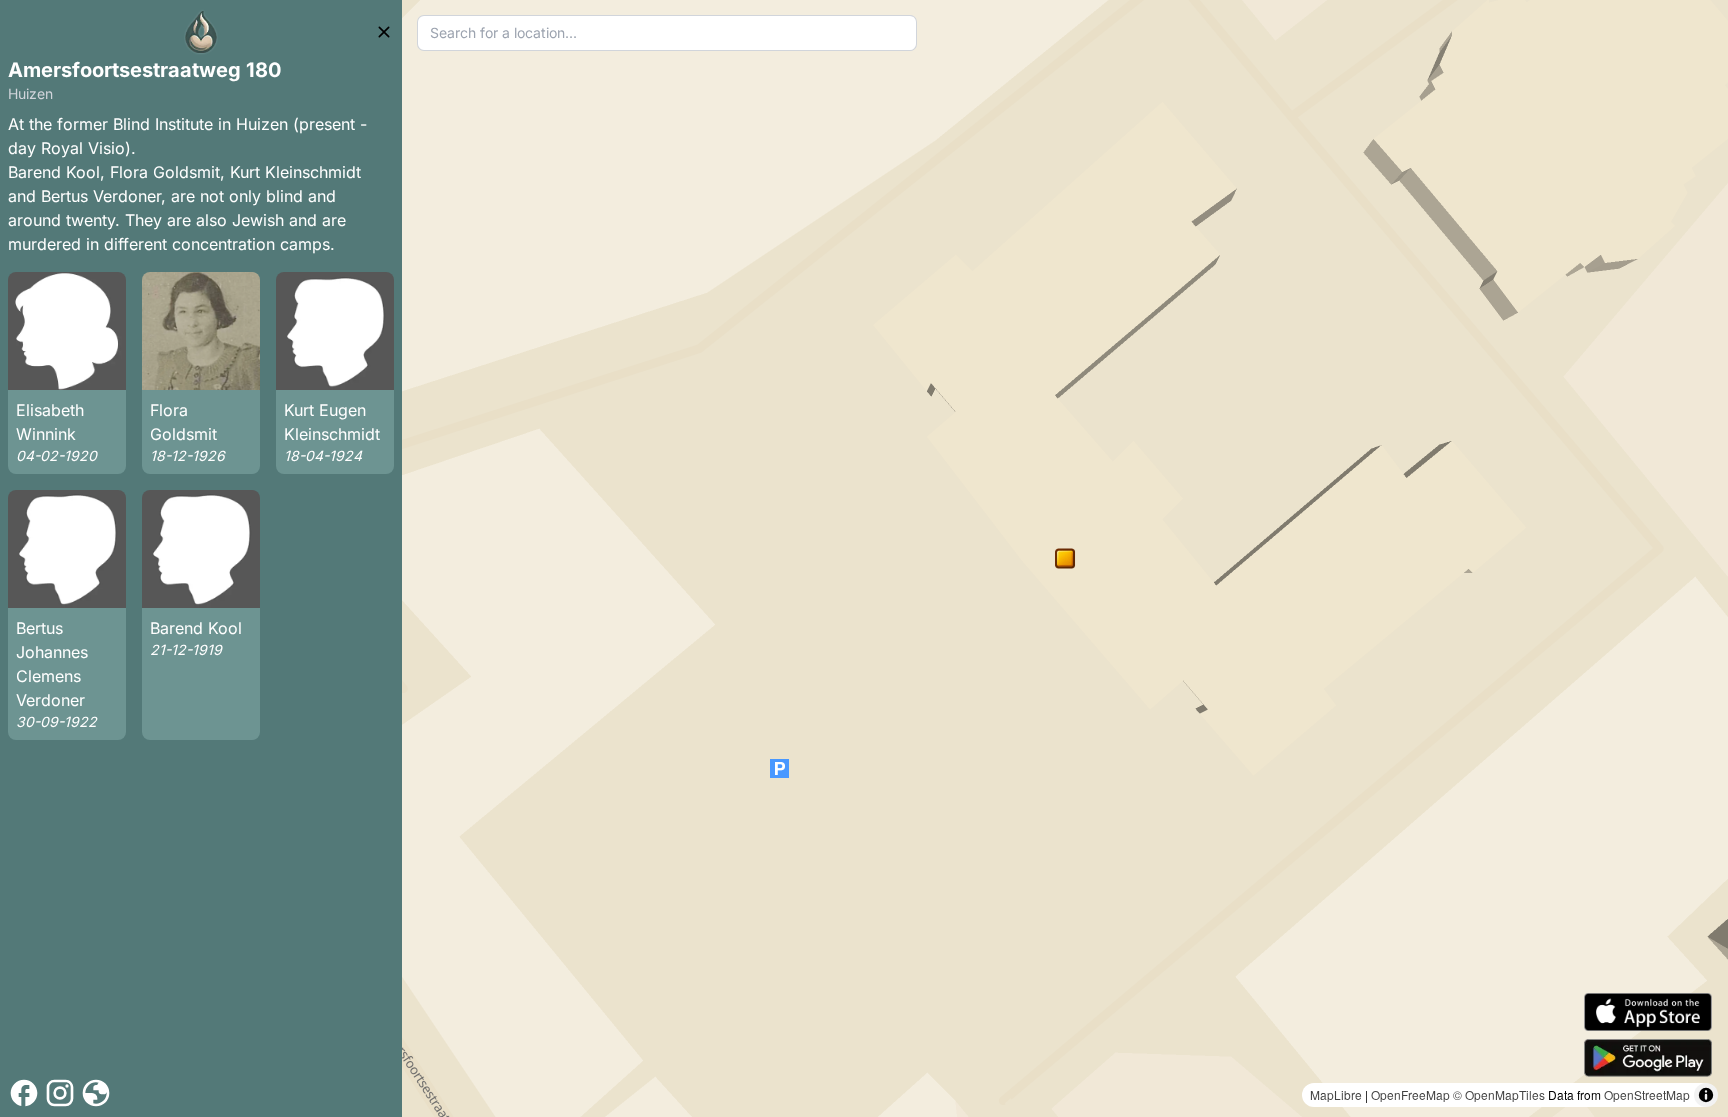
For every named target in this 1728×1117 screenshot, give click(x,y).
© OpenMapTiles (1499, 1094)
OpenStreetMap (1647, 1094)
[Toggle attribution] (1706, 1095)
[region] (1065, 558)
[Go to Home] (201, 32)
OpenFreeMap (1410, 1094)
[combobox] (667, 33)
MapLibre (1336, 1094)
